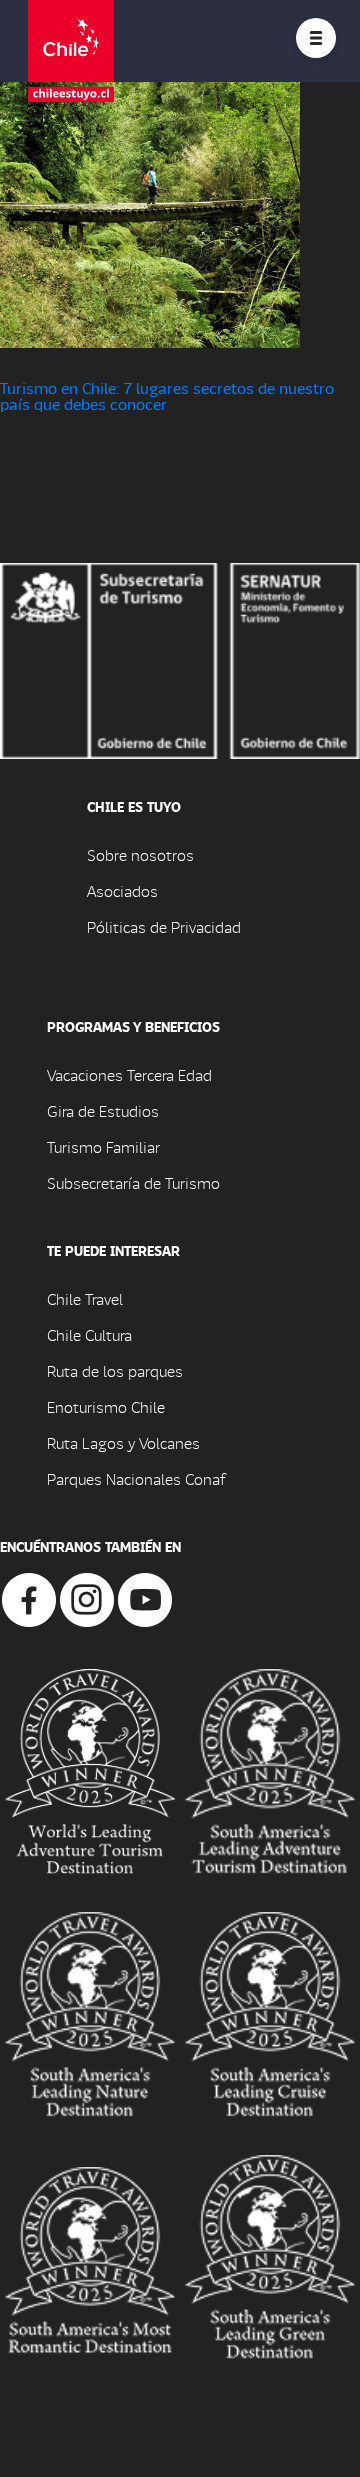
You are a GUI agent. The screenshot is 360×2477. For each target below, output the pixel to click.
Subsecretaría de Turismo (133, 1182)
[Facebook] (29, 1597)
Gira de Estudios (103, 1110)
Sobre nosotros (140, 854)
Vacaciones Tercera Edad (129, 1074)
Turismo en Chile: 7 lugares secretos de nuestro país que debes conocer (167, 395)
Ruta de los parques (115, 1370)
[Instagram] (87, 1597)
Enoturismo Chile (106, 1406)
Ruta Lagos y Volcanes (123, 1442)
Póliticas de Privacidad (164, 926)
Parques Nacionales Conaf (136, 1478)
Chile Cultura (89, 1334)
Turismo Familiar (103, 1146)
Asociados (122, 890)
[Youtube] (145, 1597)
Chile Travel (85, 1298)
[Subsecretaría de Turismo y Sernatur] (180, 658)
